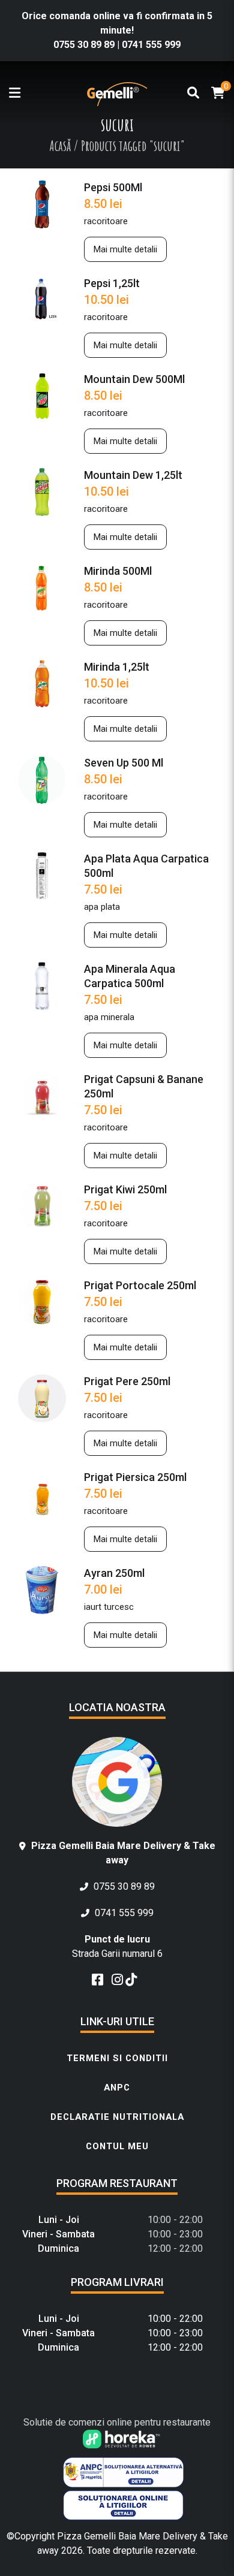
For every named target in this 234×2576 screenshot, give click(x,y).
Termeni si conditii (117, 2058)
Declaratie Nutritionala (117, 2117)
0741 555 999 (151, 45)
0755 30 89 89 (85, 45)
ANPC (117, 2088)
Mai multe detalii (125, 249)
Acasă (60, 146)
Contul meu (117, 2146)
